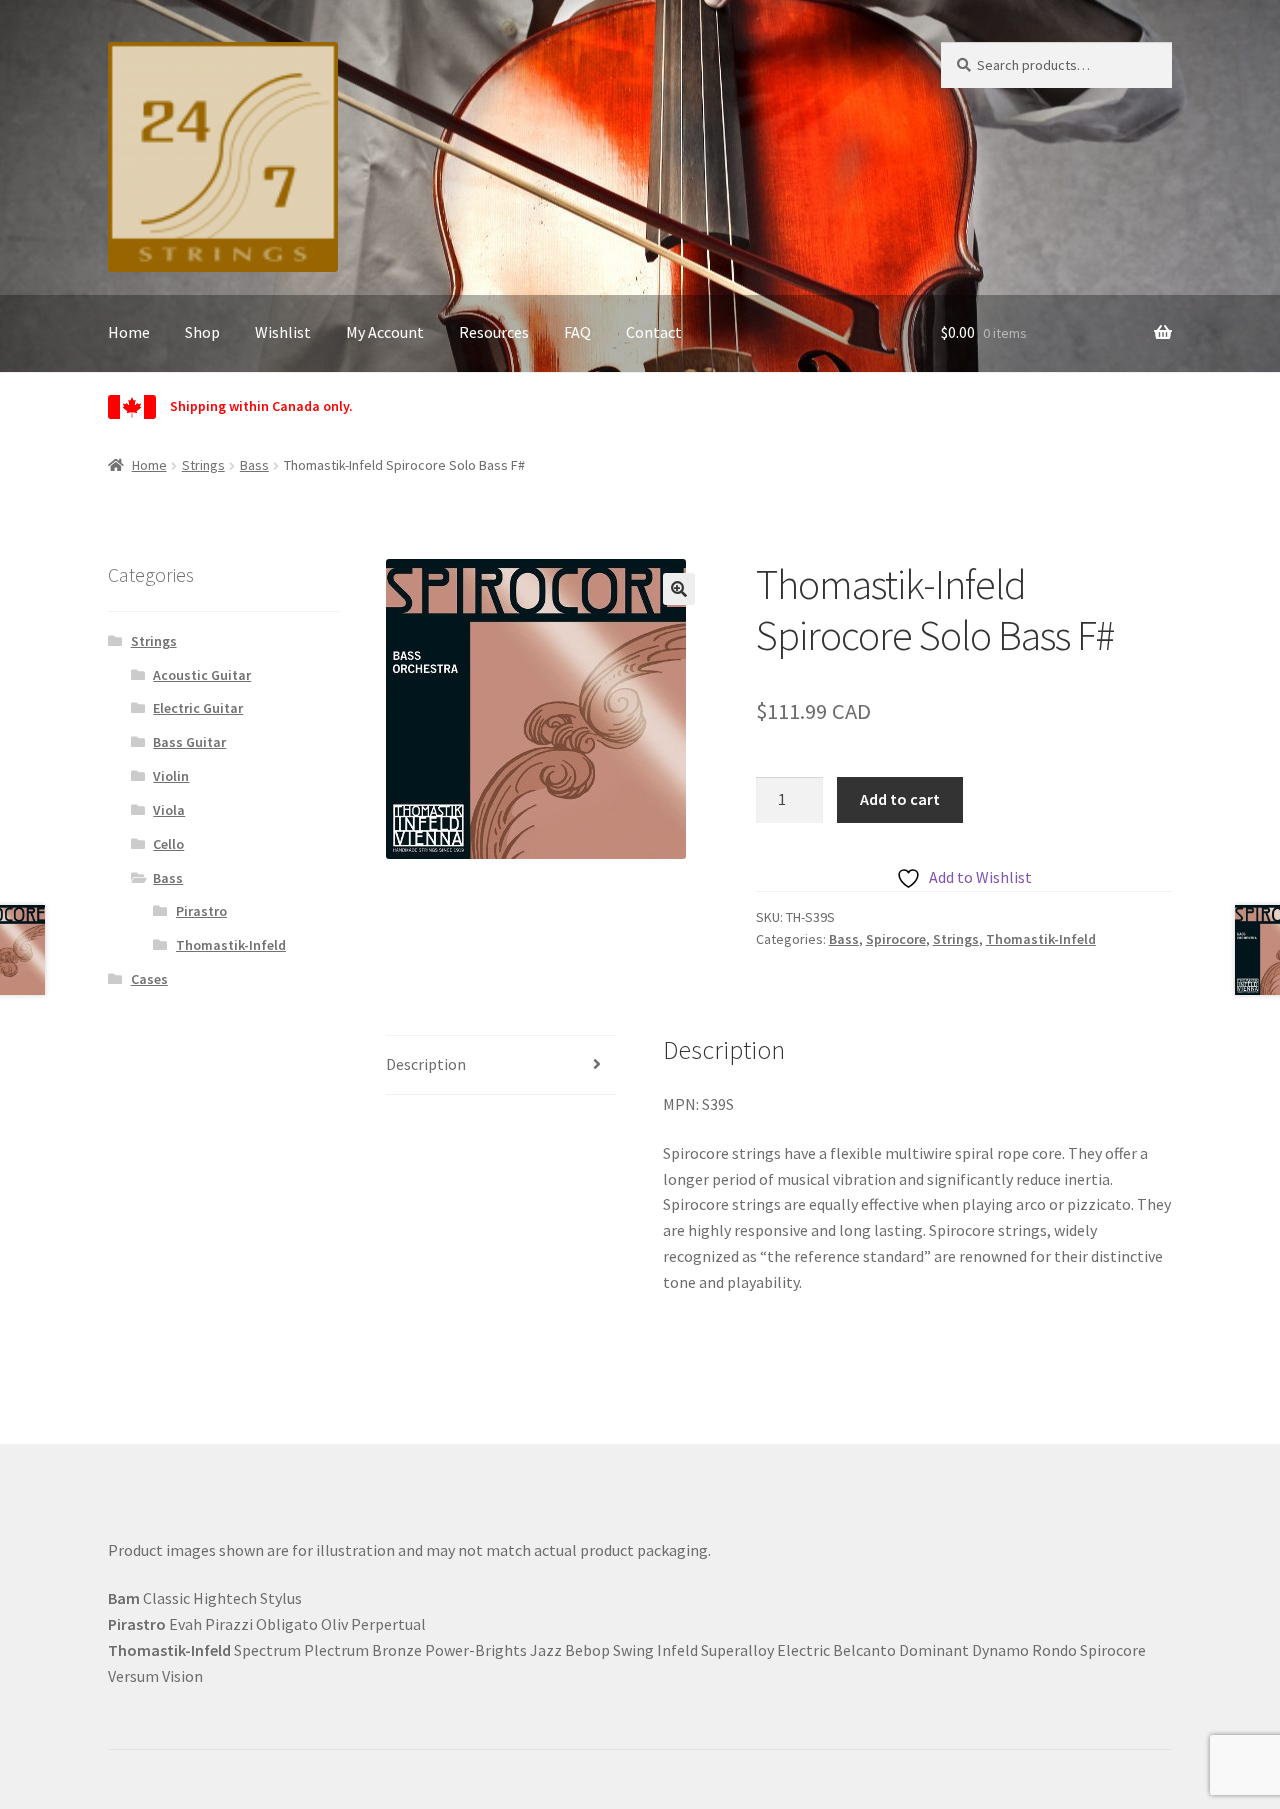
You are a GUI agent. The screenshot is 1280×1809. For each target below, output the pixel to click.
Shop (202, 332)
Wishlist (283, 332)
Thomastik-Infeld (1041, 939)
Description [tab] (426, 1064)
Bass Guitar (189, 742)
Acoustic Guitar (202, 675)
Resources (494, 332)
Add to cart (900, 799)
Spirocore (896, 939)
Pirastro (201, 911)
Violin (171, 776)
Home (129, 332)
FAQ (577, 332)
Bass (254, 465)
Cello (168, 844)
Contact (654, 332)
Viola (169, 810)
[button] (679, 589)
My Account (385, 332)
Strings (203, 465)
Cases (149, 979)
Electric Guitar (198, 708)
